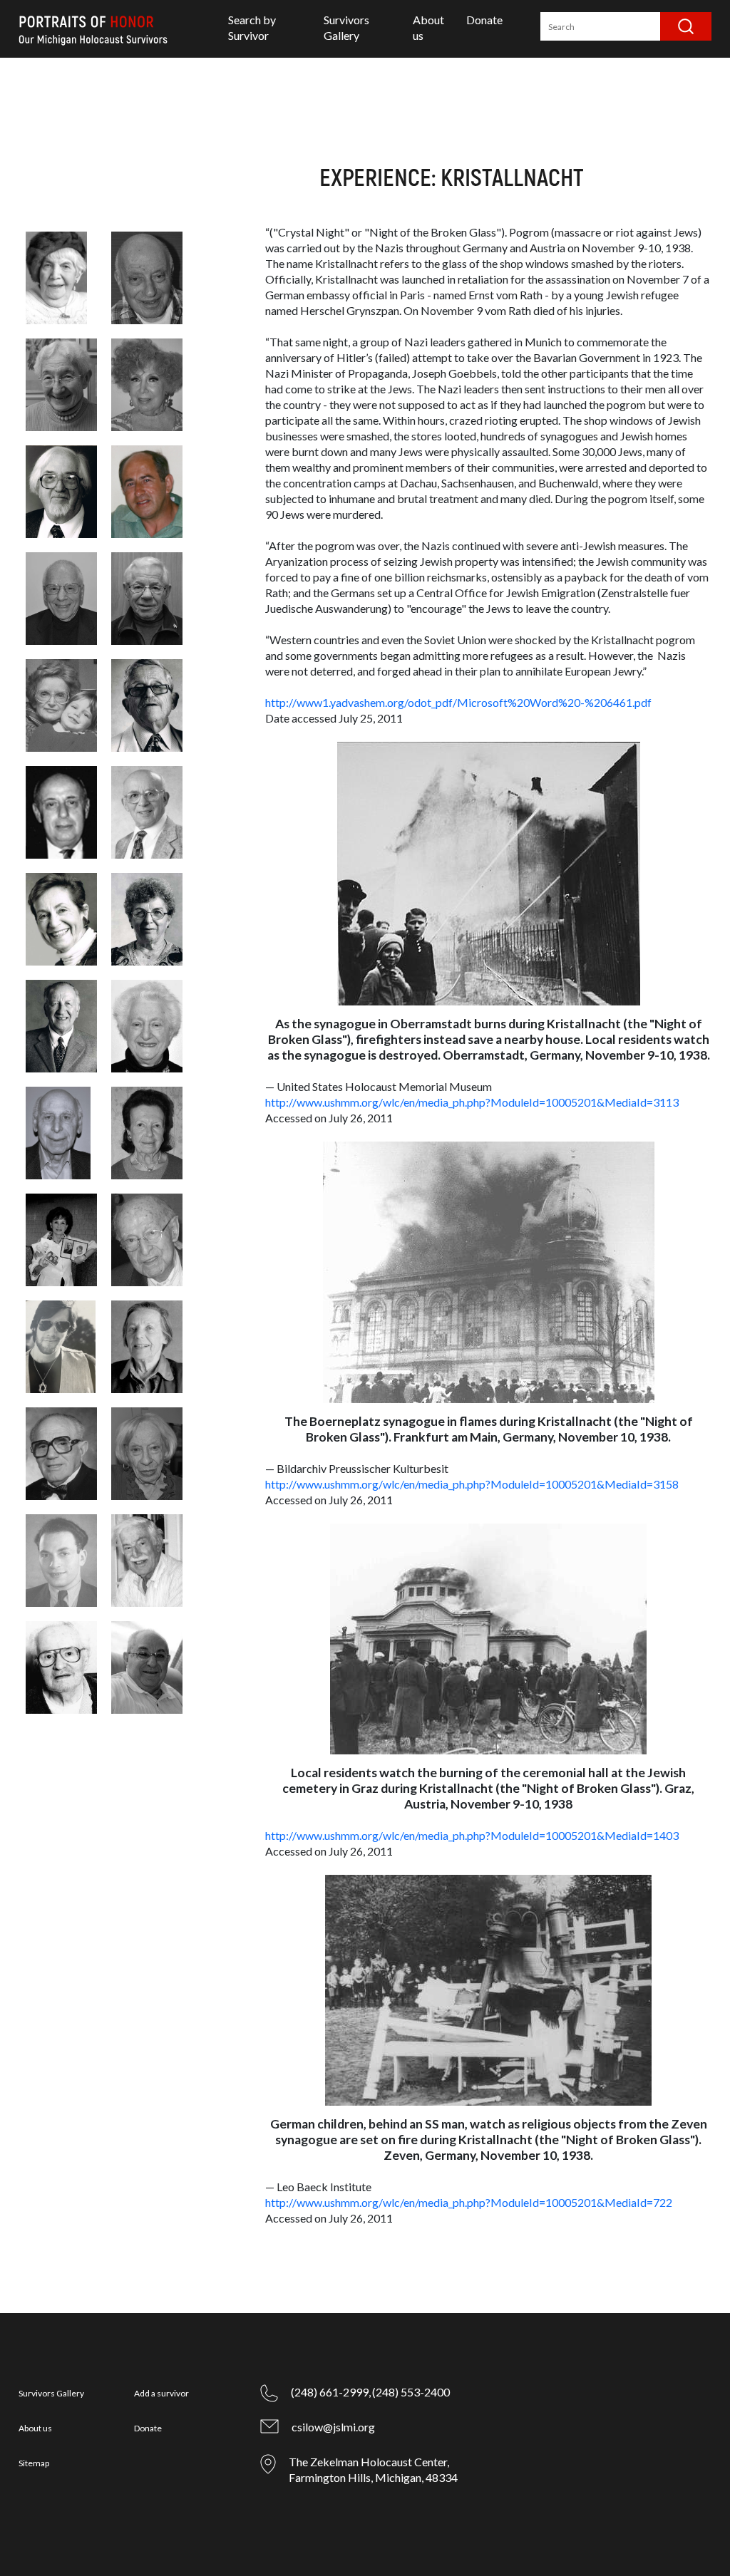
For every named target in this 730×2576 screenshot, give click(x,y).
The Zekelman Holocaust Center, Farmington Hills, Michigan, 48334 (373, 2469)
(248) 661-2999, (331, 2392)
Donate (484, 20)
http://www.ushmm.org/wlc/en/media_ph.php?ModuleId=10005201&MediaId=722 (469, 2202)
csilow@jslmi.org (333, 2427)
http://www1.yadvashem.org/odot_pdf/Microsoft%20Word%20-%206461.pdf (458, 702)
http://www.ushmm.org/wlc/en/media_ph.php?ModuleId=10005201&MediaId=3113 (472, 1102)
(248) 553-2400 (411, 2392)
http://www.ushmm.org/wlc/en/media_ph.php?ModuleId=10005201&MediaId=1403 (472, 1835)
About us (35, 2428)
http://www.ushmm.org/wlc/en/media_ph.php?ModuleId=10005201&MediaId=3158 (472, 1484)
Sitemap (34, 2463)
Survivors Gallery (51, 2393)
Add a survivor (161, 2393)
